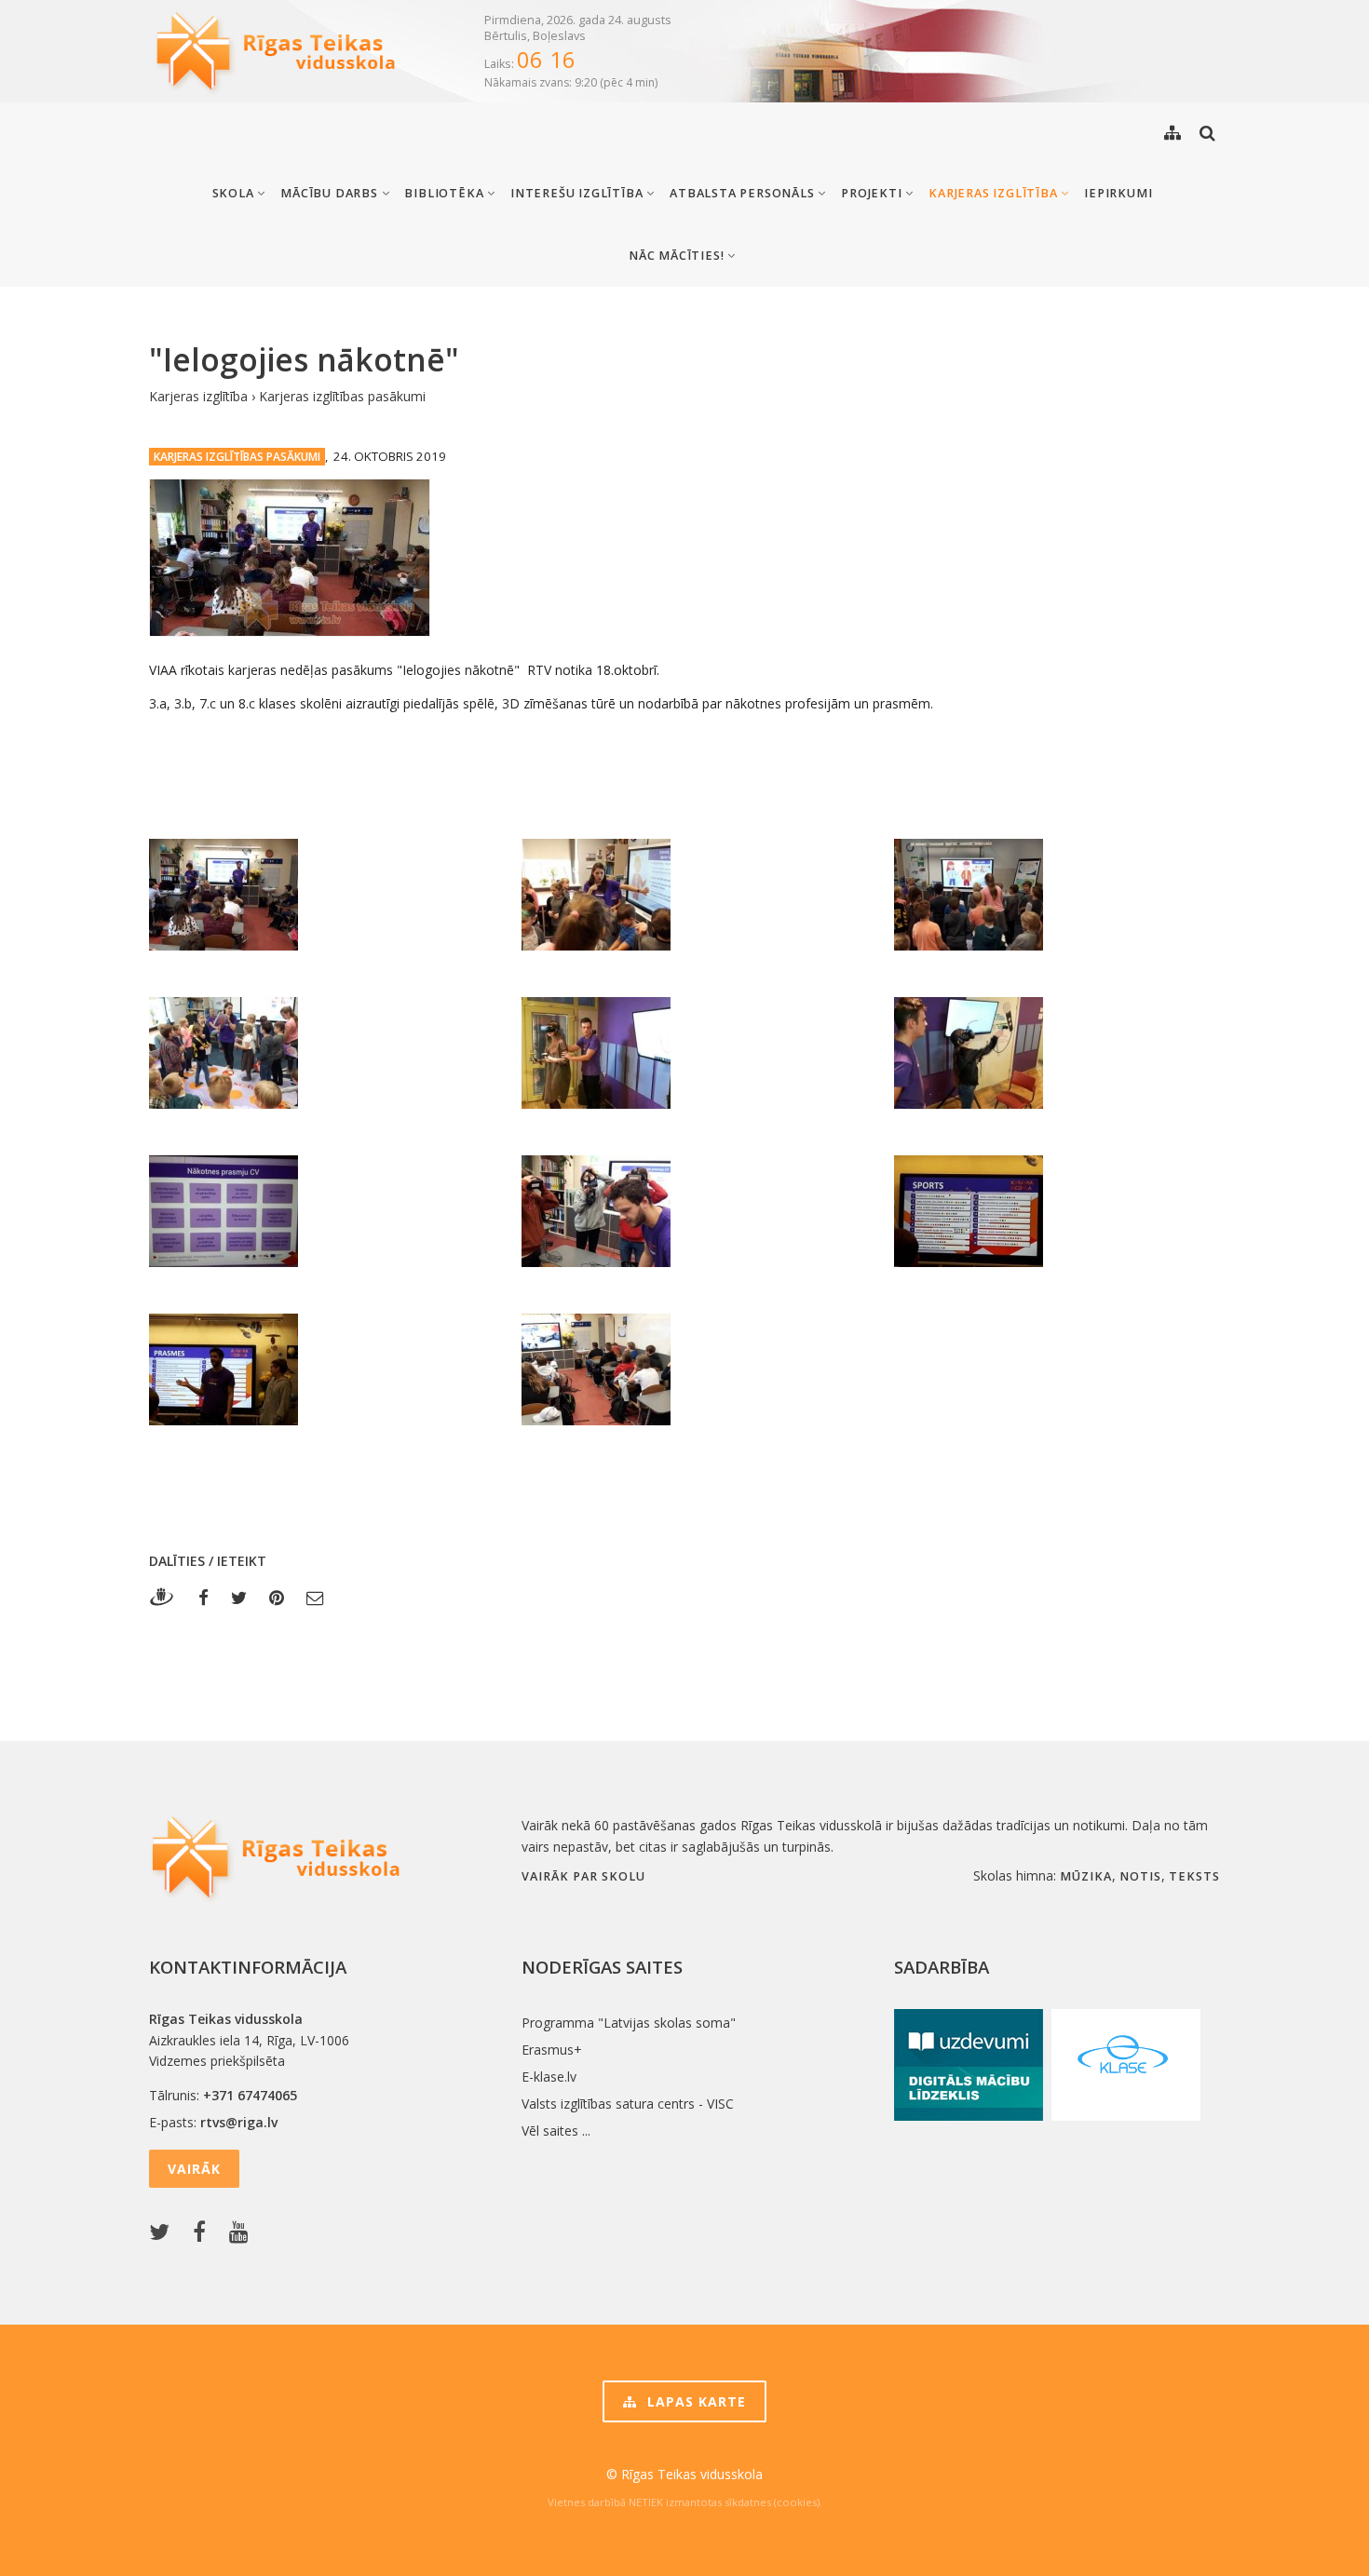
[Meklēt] (1207, 132)
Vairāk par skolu (583, 1876)
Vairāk (194, 2169)
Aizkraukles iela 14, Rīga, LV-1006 (249, 2040)
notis (1140, 1876)
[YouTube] (243, 2233)
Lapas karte (694, 2401)
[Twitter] (239, 1597)
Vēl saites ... (556, 2131)
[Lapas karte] (1172, 132)
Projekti (873, 193)
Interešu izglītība (578, 193)
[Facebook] (203, 1597)
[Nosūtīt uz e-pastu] (315, 1597)
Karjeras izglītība (995, 193)
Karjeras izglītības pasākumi (342, 396)
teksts (1194, 1876)
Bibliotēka (446, 193)
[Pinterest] (277, 1597)
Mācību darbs (331, 193)
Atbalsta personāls (744, 193)
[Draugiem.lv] (167, 1597)
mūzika (1086, 1876)
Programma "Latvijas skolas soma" (629, 2023)
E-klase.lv (549, 2077)
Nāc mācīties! (678, 256)
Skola (235, 193)
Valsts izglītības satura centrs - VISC (628, 2104)
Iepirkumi (1118, 193)
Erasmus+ (552, 2050)
